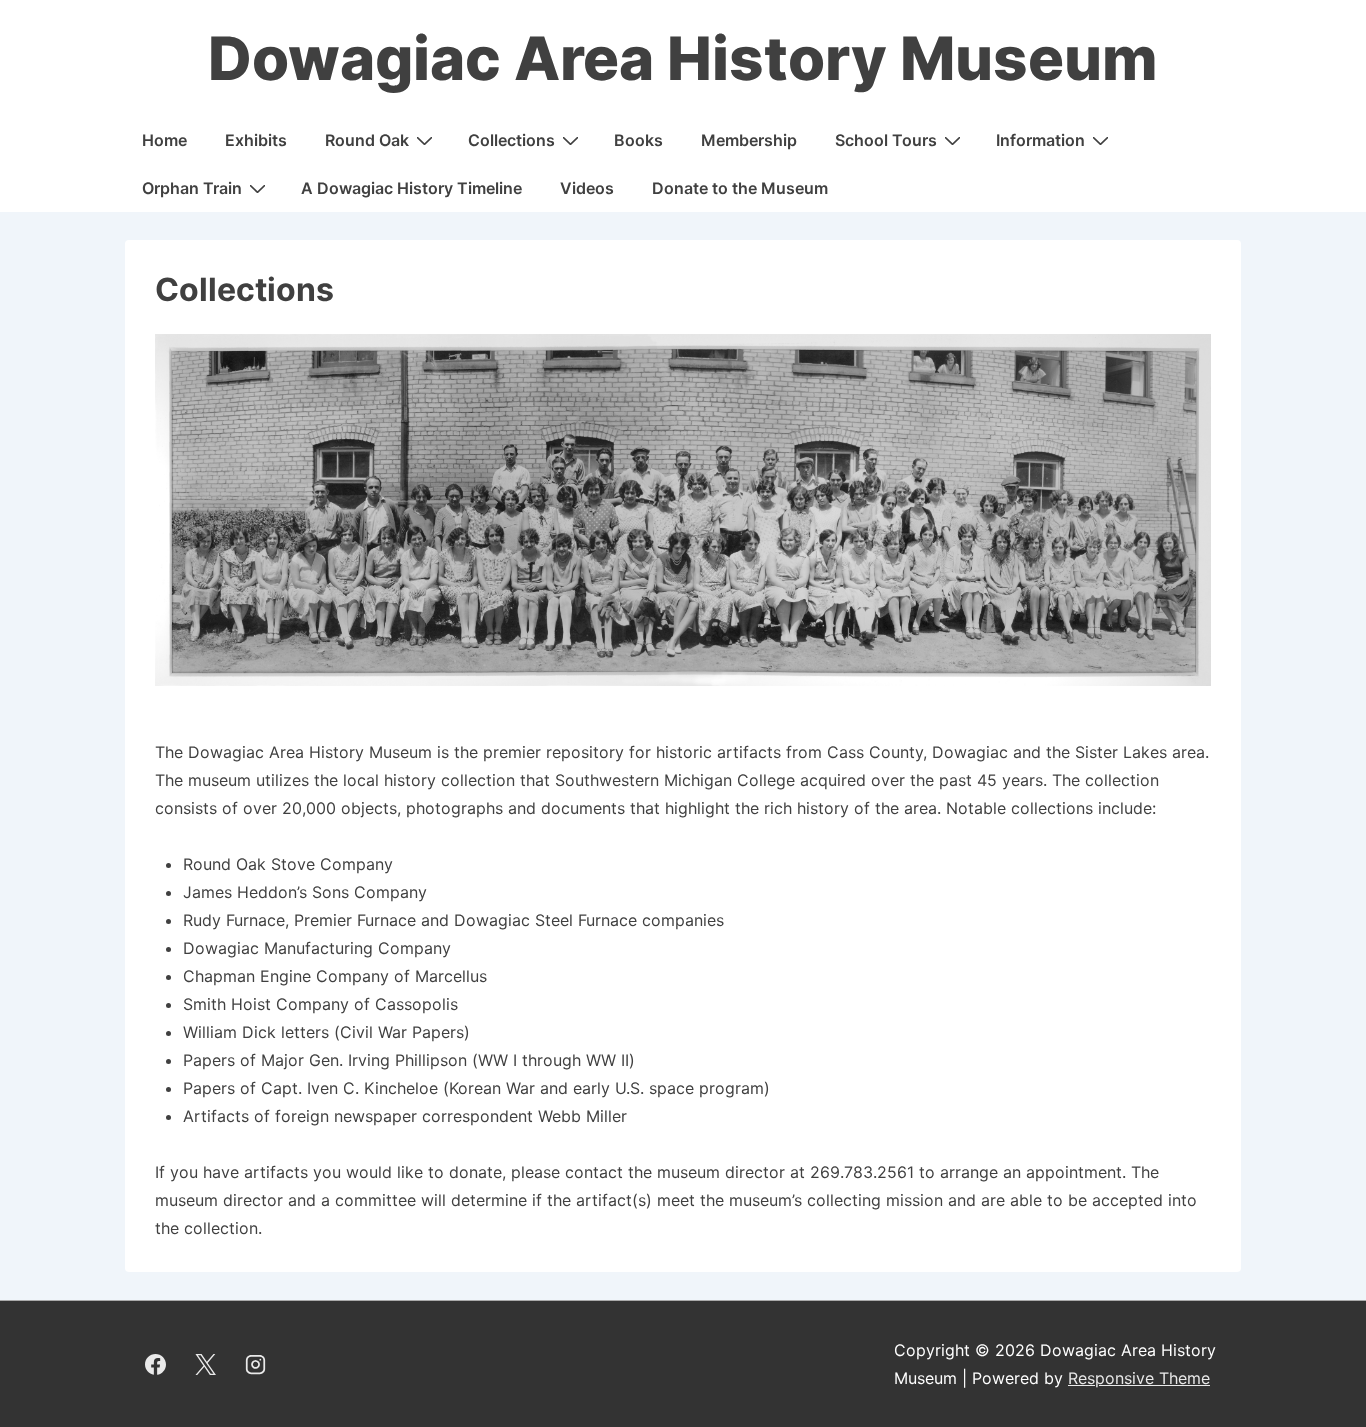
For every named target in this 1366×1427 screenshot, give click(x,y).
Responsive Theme (1139, 1378)
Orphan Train (192, 188)
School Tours (886, 140)
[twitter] (206, 1364)
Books (638, 140)
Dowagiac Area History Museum (683, 58)
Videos (587, 188)
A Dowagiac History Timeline (411, 188)
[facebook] (156, 1364)
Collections (511, 140)
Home (164, 140)
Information (1040, 140)
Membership (749, 140)
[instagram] (256, 1364)
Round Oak (367, 140)
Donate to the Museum (740, 188)
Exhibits (256, 140)
